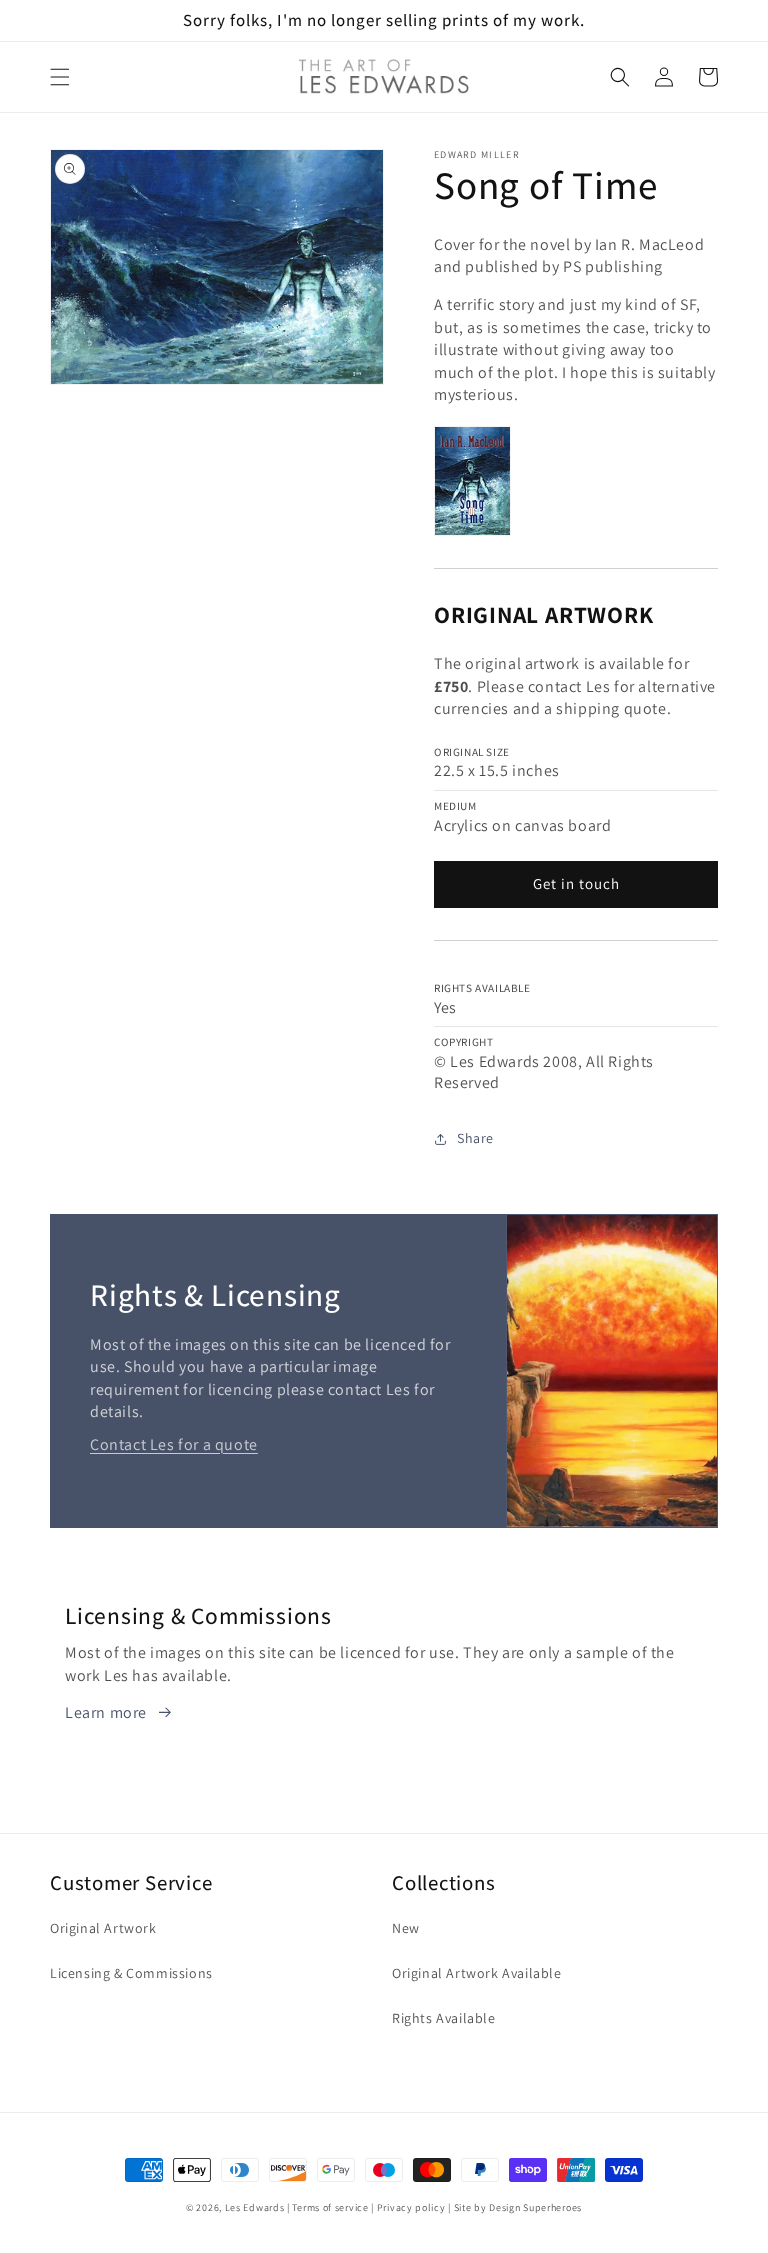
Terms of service (330, 2207)
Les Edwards (255, 2207)
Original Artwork (103, 1928)
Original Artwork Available (477, 1973)
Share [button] (475, 1138)
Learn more (106, 1712)
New (406, 1928)
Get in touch (576, 883)
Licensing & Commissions (131, 1973)
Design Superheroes (535, 2207)
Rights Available (444, 2018)
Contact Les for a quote (174, 1444)
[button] (60, 77)
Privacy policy (411, 2207)
